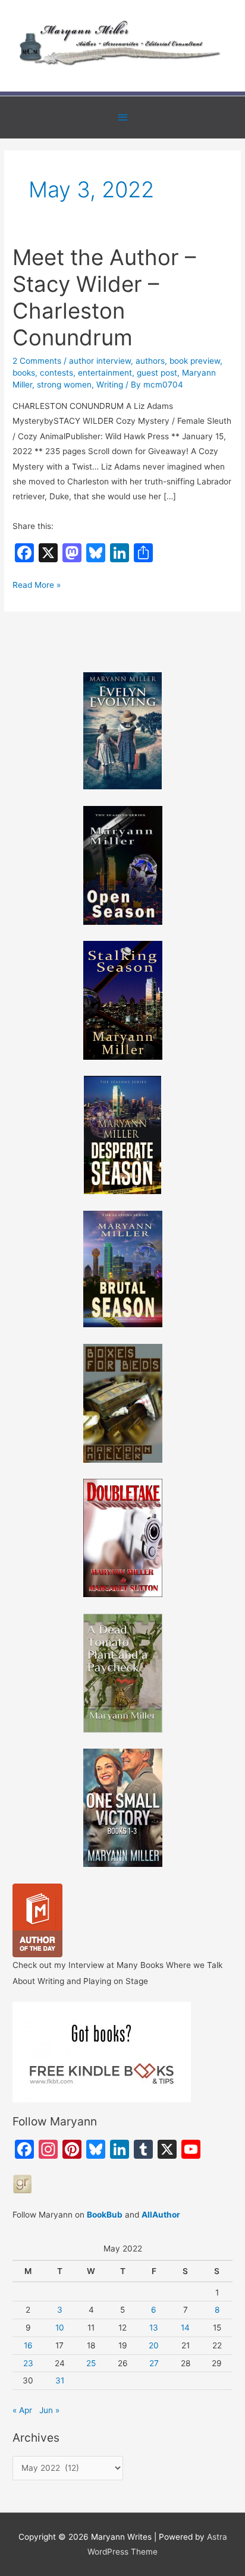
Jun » (49, 2410)
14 (185, 2328)
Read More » (37, 586)
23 (28, 2363)
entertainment (105, 373)
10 (60, 2328)
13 (154, 2328)
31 (60, 2380)
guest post (157, 373)
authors (150, 361)
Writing (110, 385)
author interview (100, 361)
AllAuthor (161, 2215)
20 (154, 2345)
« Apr (22, 2410)
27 (154, 2363)
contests (56, 373)
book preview (195, 361)
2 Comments (37, 361)
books (24, 373)
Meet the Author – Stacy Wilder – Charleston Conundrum (104, 297)
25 (91, 2363)
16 (28, 2345)
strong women (64, 385)
